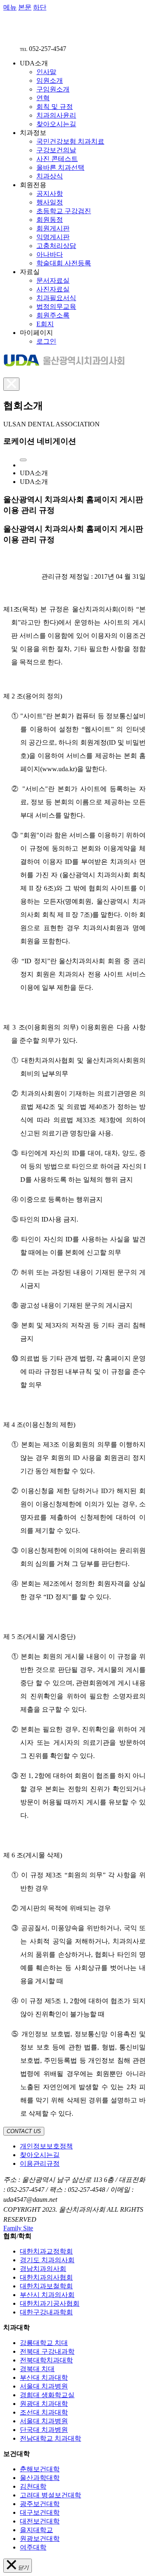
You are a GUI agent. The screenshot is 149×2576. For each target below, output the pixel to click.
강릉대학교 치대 (44, 2343)
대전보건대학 (40, 2521)
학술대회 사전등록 (64, 263)
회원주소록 (53, 315)
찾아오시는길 (56, 124)
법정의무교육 (56, 307)
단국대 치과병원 (44, 2430)
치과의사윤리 (56, 115)
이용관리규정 (40, 2164)
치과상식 (50, 176)
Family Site (18, 2228)
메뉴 (10, 7)
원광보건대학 (40, 2539)
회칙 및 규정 (55, 107)
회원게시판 (53, 228)
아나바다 (50, 254)
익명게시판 (53, 237)
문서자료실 (53, 280)
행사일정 (50, 202)
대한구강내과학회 (46, 2312)
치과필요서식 (56, 298)
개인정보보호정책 (46, 2146)
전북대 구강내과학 (47, 2351)
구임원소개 (53, 89)
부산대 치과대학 (44, 2378)
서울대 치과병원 (44, 2386)
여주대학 (33, 2547)
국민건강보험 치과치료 (70, 141)
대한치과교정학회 (46, 2251)
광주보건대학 (40, 2504)
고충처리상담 (56, 246)
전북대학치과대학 (46, 2360)
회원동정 (50, 220)
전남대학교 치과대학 (50, 2438)
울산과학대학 (40, 2478)
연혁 (43, 98)
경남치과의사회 (43, 2269)
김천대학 (33, 2486)
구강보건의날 (56, 150)
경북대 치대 (37, 2369)
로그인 (46, 341)
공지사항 (50, 194)
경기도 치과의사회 (47, 2260)
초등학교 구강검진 (64, 211)
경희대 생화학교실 (47, 2395)
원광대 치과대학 (44, 2404)
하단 (40, 7)
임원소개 (50, 81)
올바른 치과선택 (60, 167)
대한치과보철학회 (46, 2286)
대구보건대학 (40, 2512)
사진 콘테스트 (57, 159)
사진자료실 (53, 289)
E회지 (45, 324)
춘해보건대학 (40, 2469)
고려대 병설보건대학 (50, 2495)
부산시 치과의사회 (47, 2295)
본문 (25, 7)
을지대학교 (36, 2530)
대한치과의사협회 (46, 2277)
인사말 (46, 72)
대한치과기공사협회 (50, 2303)
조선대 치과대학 (44, 2412)
